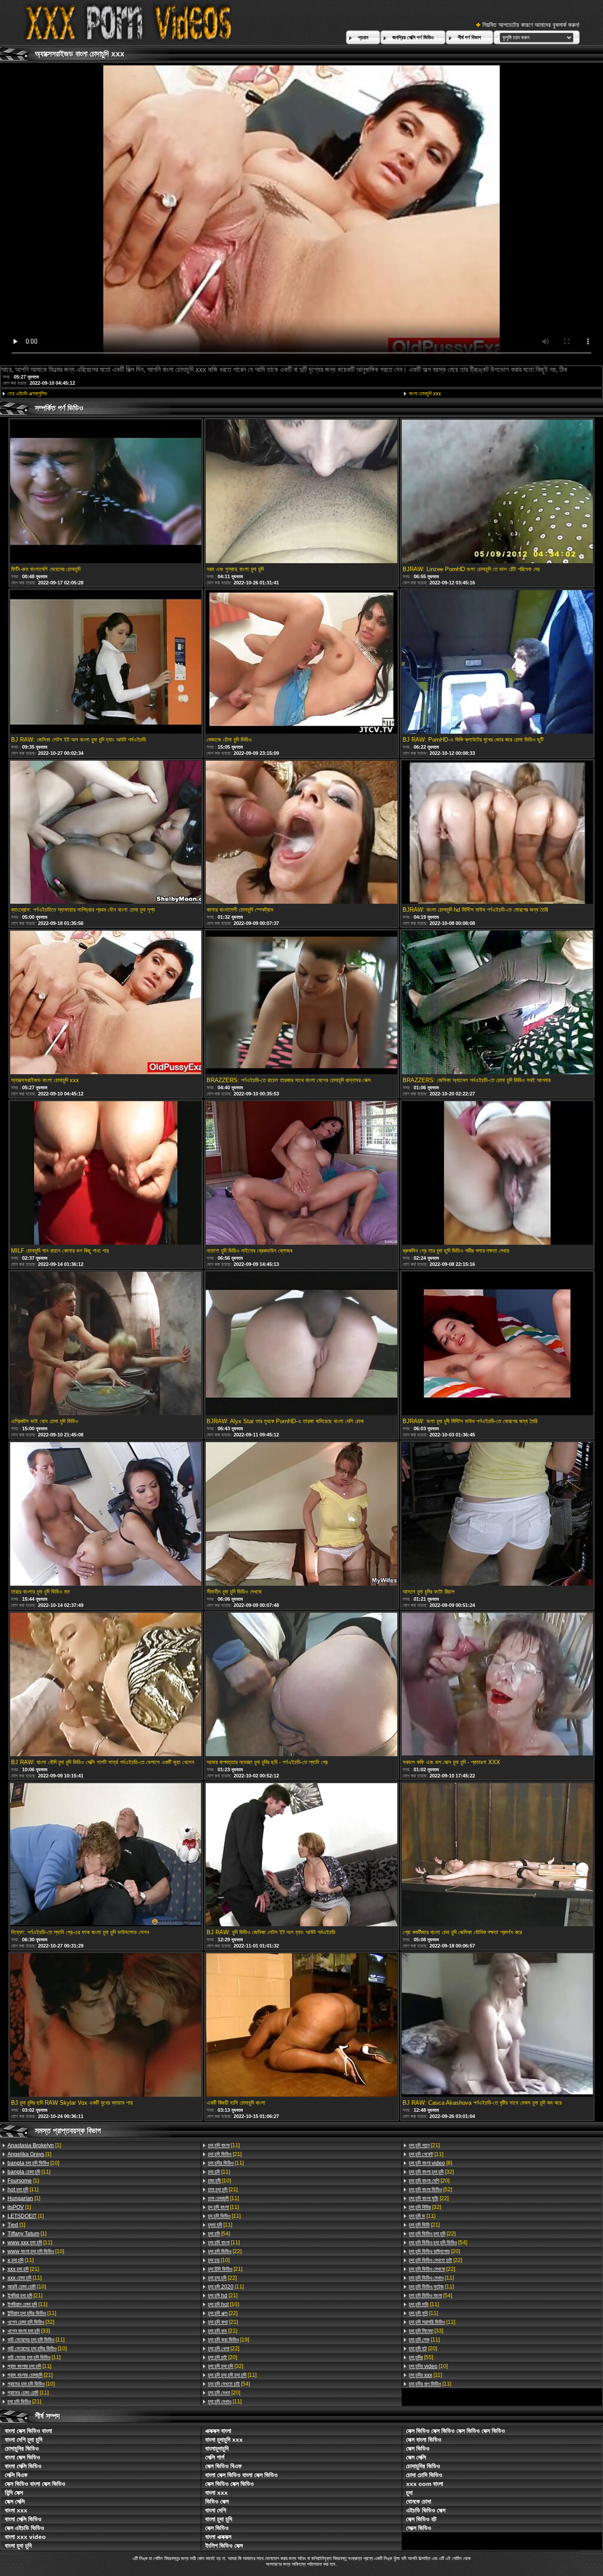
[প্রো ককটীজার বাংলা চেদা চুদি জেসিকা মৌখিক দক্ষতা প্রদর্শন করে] (497, 1856)
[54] (219, 2234)
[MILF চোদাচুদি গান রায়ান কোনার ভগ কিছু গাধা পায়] (106, 1174)
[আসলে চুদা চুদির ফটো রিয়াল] (497, 1515)
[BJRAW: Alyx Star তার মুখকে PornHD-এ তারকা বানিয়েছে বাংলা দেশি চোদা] (301, 1344)
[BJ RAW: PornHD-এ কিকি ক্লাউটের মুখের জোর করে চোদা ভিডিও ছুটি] (497, 663)
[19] (228, 2340)
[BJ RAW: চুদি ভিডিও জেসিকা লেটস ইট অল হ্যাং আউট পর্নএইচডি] (301, 1856)
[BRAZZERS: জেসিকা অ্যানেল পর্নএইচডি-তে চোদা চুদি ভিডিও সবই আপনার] (497, 1003)
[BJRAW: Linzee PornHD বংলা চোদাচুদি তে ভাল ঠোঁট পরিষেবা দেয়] (497, 492)
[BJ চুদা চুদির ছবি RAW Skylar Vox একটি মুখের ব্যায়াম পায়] (106, 2026)
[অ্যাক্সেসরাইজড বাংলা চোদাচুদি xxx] (106, 1003)
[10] (33, 2163)
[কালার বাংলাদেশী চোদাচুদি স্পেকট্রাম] (301, 833)
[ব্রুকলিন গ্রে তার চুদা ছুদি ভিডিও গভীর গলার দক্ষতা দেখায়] (497, 1174)
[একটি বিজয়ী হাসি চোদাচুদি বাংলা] (301, 2026)
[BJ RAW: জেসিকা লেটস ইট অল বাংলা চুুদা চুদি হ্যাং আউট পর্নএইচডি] (106, 663)
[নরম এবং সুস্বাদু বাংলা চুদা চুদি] (301, 492)
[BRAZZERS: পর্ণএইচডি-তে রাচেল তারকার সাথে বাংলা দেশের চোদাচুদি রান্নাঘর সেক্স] (301, 1003)
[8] (430, 2163)
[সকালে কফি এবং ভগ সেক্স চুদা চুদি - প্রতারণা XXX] (497, 1685)
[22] (225, 2251)
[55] (421, 2357)
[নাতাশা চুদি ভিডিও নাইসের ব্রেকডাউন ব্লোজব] (301, 1174)
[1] (34, 2145)
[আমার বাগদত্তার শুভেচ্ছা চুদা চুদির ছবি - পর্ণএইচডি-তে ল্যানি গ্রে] (301, 1685)
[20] (222, 2357)
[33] (29, 2331)
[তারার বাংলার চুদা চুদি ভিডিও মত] (106, 1515)
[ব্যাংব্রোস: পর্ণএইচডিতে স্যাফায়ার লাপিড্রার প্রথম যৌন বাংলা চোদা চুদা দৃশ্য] (106, 833)
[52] (430, 2190)
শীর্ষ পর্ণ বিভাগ (469, 38)
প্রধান (363, 38)
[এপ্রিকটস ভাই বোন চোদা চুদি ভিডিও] (106, 1344)
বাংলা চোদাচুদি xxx (425, 394)
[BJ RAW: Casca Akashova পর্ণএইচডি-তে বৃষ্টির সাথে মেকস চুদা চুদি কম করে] (497, 2026)
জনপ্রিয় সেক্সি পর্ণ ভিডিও (413, 38)
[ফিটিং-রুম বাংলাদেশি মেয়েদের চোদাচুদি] (106, 492)
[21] (23, 2269)
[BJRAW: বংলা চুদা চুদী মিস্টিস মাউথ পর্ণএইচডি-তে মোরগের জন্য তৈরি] (497, 1344)
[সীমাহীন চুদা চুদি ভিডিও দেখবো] (301, 1515)
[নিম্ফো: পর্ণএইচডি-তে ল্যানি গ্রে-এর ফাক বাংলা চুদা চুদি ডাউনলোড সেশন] (106, 1856)
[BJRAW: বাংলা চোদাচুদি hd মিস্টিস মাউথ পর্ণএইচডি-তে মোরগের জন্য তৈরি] (497, 833)
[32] (31, 2322)
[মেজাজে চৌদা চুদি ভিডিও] (301, 663)
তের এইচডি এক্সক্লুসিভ (27, 394)
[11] (29, 2172)
